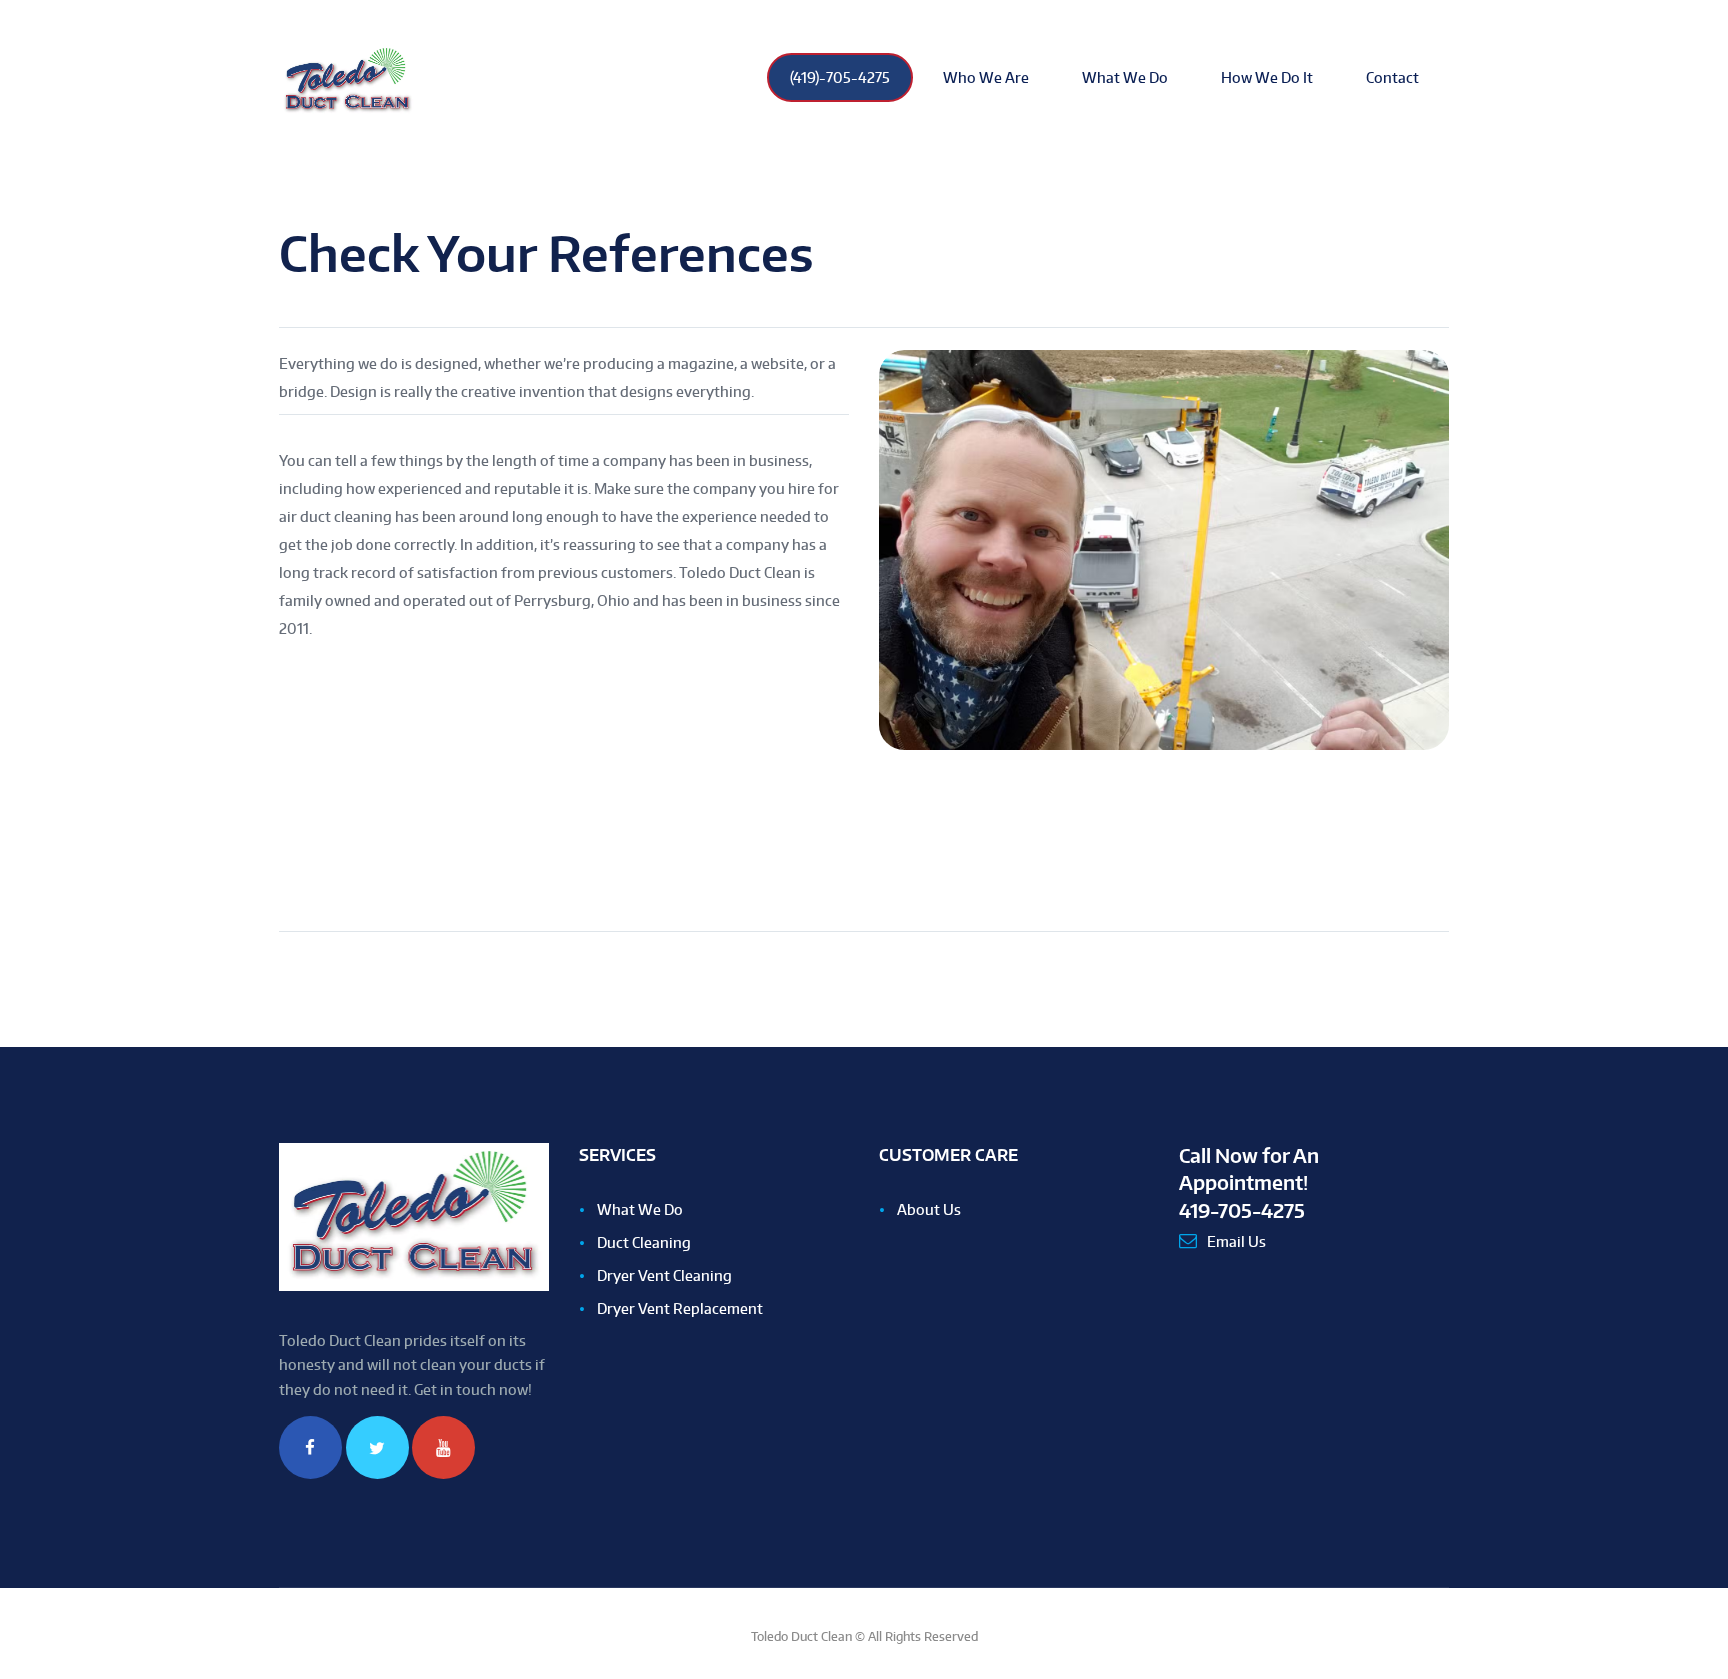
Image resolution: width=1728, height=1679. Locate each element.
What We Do (640, 1209)
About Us (929, 1209)
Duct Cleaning (644, 1242)
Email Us (1236, 1241)
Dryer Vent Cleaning (664, 1275)
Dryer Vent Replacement (680, 1308)
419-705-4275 (1242, 1210)
